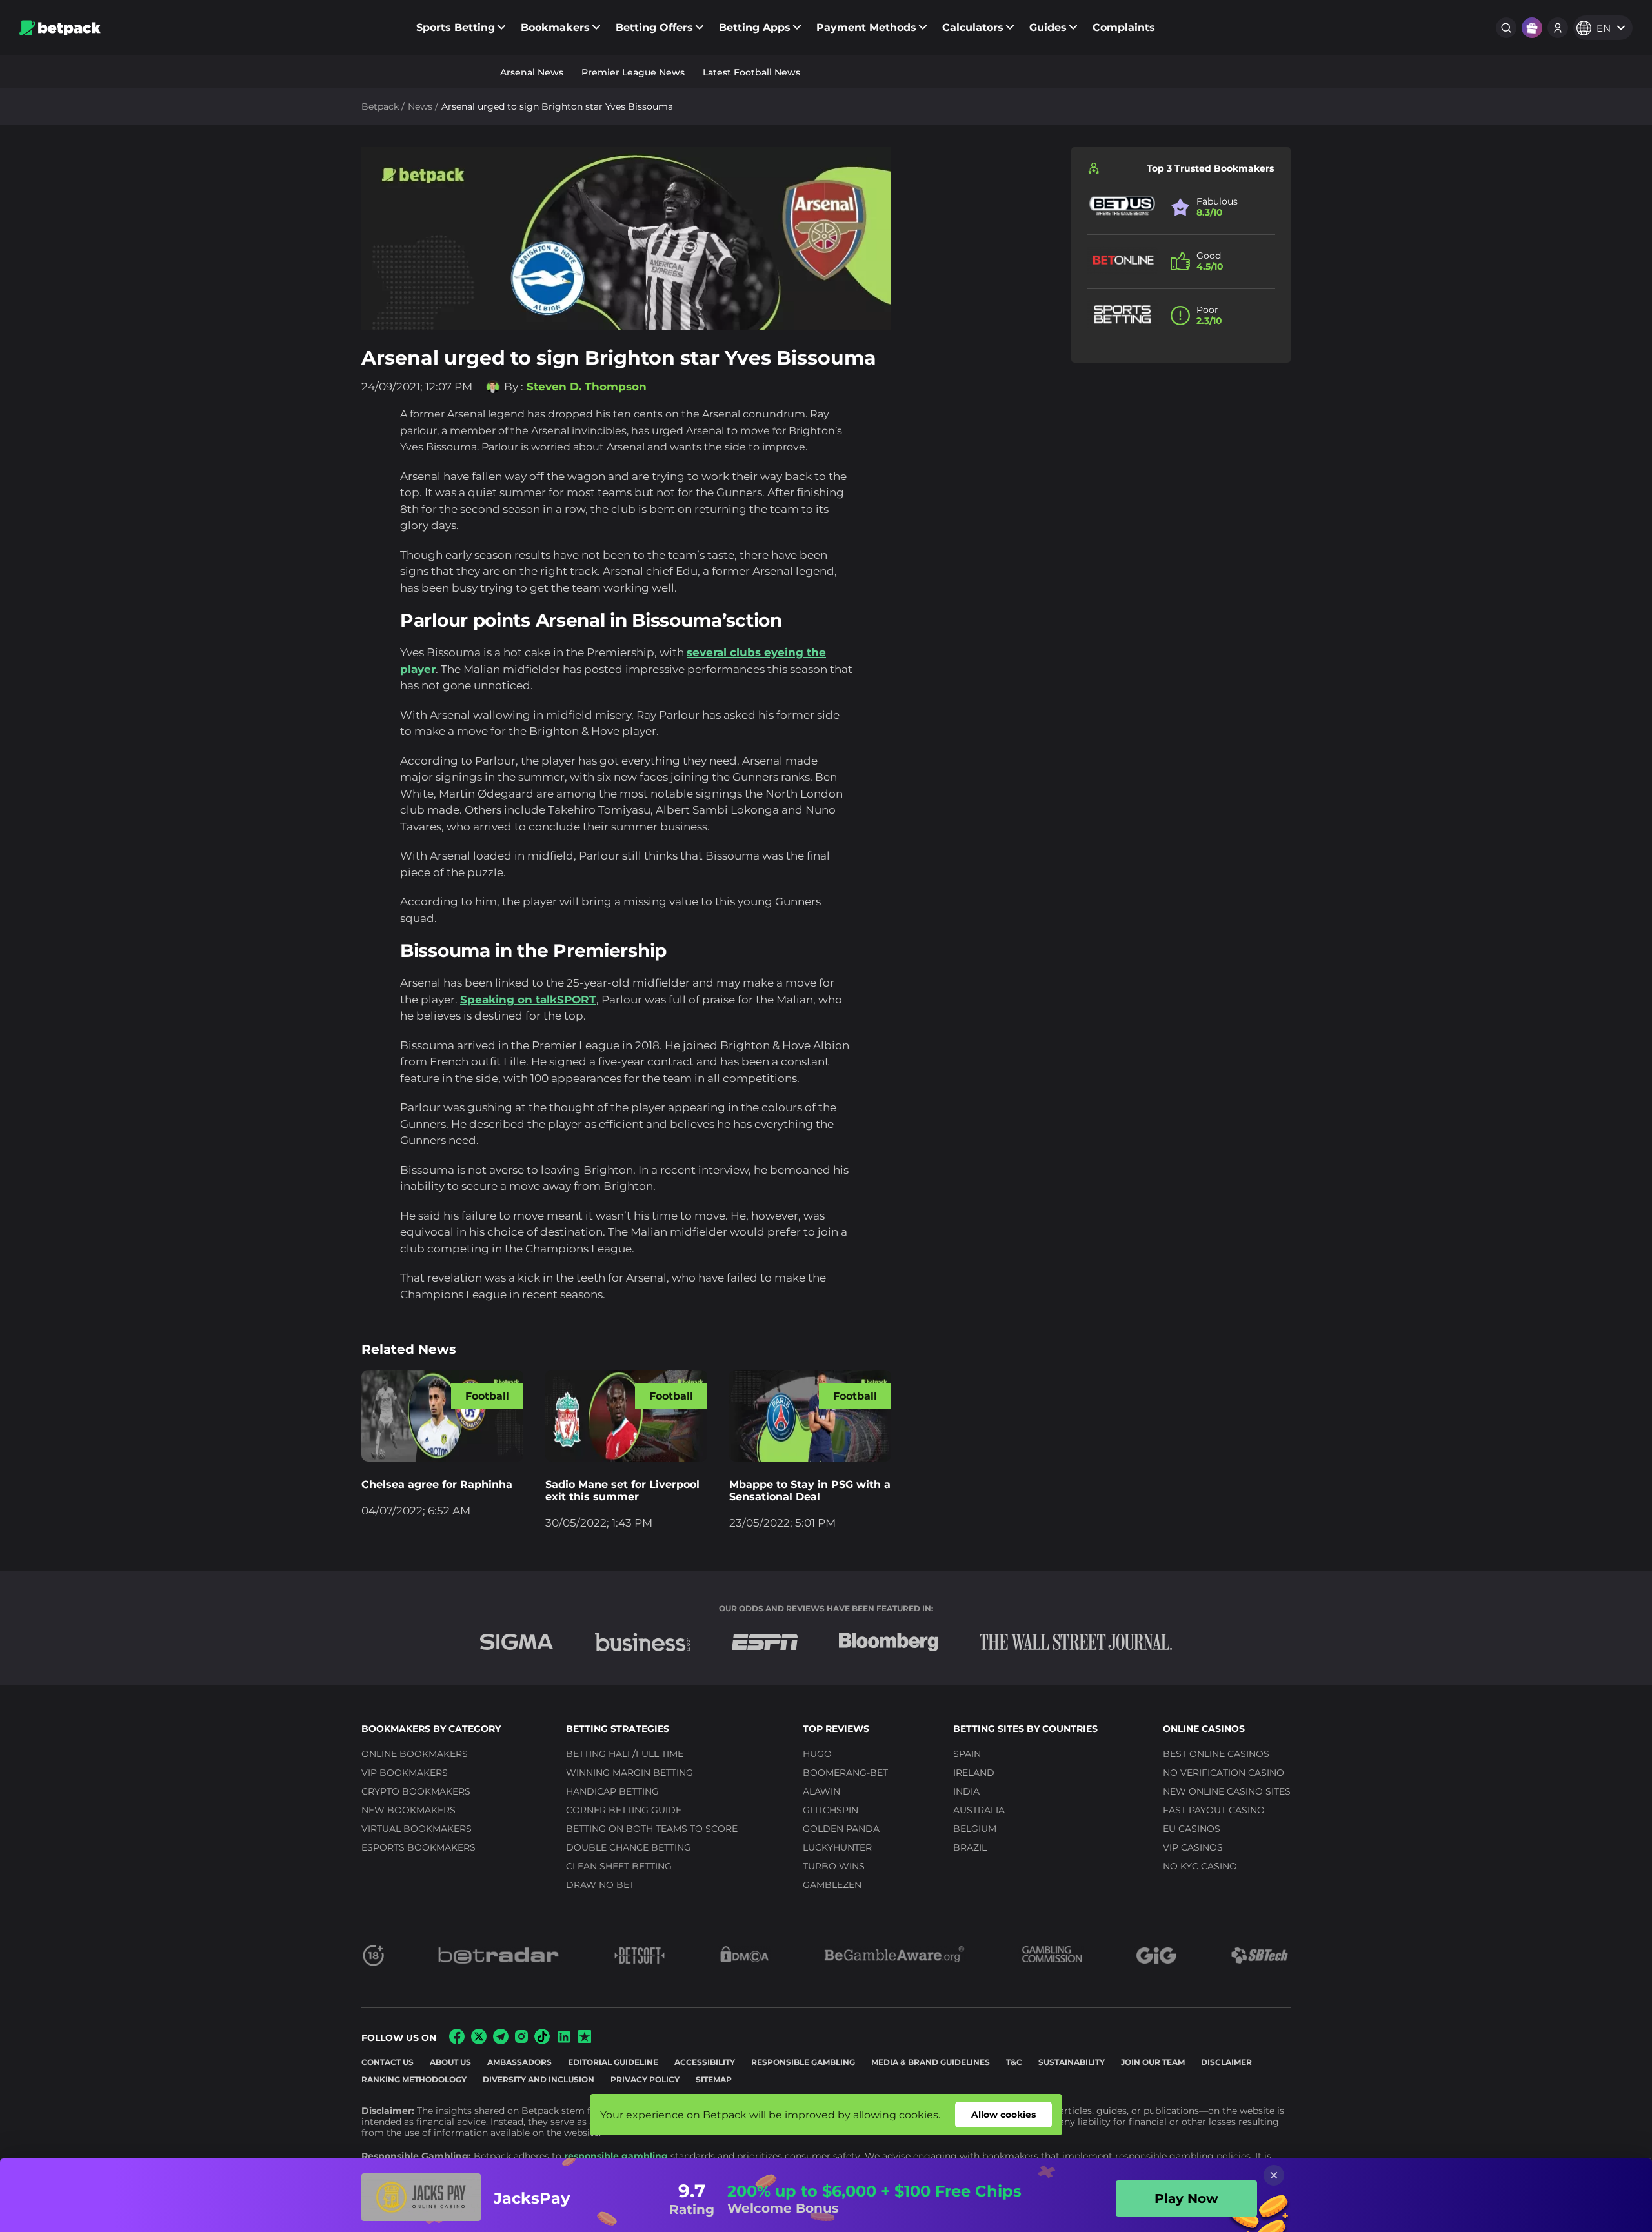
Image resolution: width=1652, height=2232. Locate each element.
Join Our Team (1153, 2062)
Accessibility (705, 2062)
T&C (1014, 2062)
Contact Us (388, 2062)
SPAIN (967, 1754)
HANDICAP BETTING (612, 1791)
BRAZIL (970, 1847)
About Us (450, 2062)
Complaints (1124, 27)
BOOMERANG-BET (845, 1773)
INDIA (966, 1791)
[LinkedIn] (564, 2041)
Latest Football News (751, 72)
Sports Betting (456, 27)
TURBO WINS (834, 1866)
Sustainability (1072, 2062)
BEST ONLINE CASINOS (1216, 1754)
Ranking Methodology (414, 2079)
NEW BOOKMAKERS (408, 1810)
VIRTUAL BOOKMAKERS (417, 1829)
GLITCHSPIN (831, 1810)
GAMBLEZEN (832, 1885)
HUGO (817, 1754)
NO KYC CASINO (1200, 1866)
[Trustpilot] (585, 2039)
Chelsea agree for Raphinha (437, 1484)
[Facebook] (457, 2041)
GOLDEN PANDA (841, 1829)
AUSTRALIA (979, 1810)
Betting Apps (755, 27)
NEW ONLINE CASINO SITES (1227, 1791)
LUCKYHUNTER (837, 1847)
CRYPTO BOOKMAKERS (416, 1791)
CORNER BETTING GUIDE (624, 1810)
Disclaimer (1226, 2062)
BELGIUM (975, 1829)
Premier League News (633, 72)
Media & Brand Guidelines (931, 2062)
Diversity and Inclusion (539, 2079)
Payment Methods (866, 27)
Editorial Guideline (613, 2062)
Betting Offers (654, 27)
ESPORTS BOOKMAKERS (418, 1847)
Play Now (1186, 2198)
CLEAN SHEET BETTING (619, 1866)
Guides (1048, 27)
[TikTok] (542, 2041)
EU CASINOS (1192, 1829)
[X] (479, 2041)
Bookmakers (555, 27)
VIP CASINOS (1193, 1847)
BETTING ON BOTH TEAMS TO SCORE (652, 1829)
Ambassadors (519, 2062)
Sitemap (714, 2079)
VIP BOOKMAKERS (405, 1773)
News (420, 106)
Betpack (380, 106)
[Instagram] (521, 2039)
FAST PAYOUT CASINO (1214, 1810)
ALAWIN (821, 1791)
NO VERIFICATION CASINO (1224, 1773)
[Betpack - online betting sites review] (60, 28)
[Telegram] (501, 2041)
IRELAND (974, 1773)
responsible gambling (616, 2156)
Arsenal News (532, 72)
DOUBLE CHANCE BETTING (629, 1847)
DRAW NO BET (600, 1885)
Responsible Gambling (803, 2062)
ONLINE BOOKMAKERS (415, 1754)
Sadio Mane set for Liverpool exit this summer (622, 1491)
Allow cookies (1003, 2115)
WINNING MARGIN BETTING (630, 1773)
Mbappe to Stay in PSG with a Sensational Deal (810, 1491)
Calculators (973, 27)
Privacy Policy (645, 2079)
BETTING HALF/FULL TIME (625, 1754)
